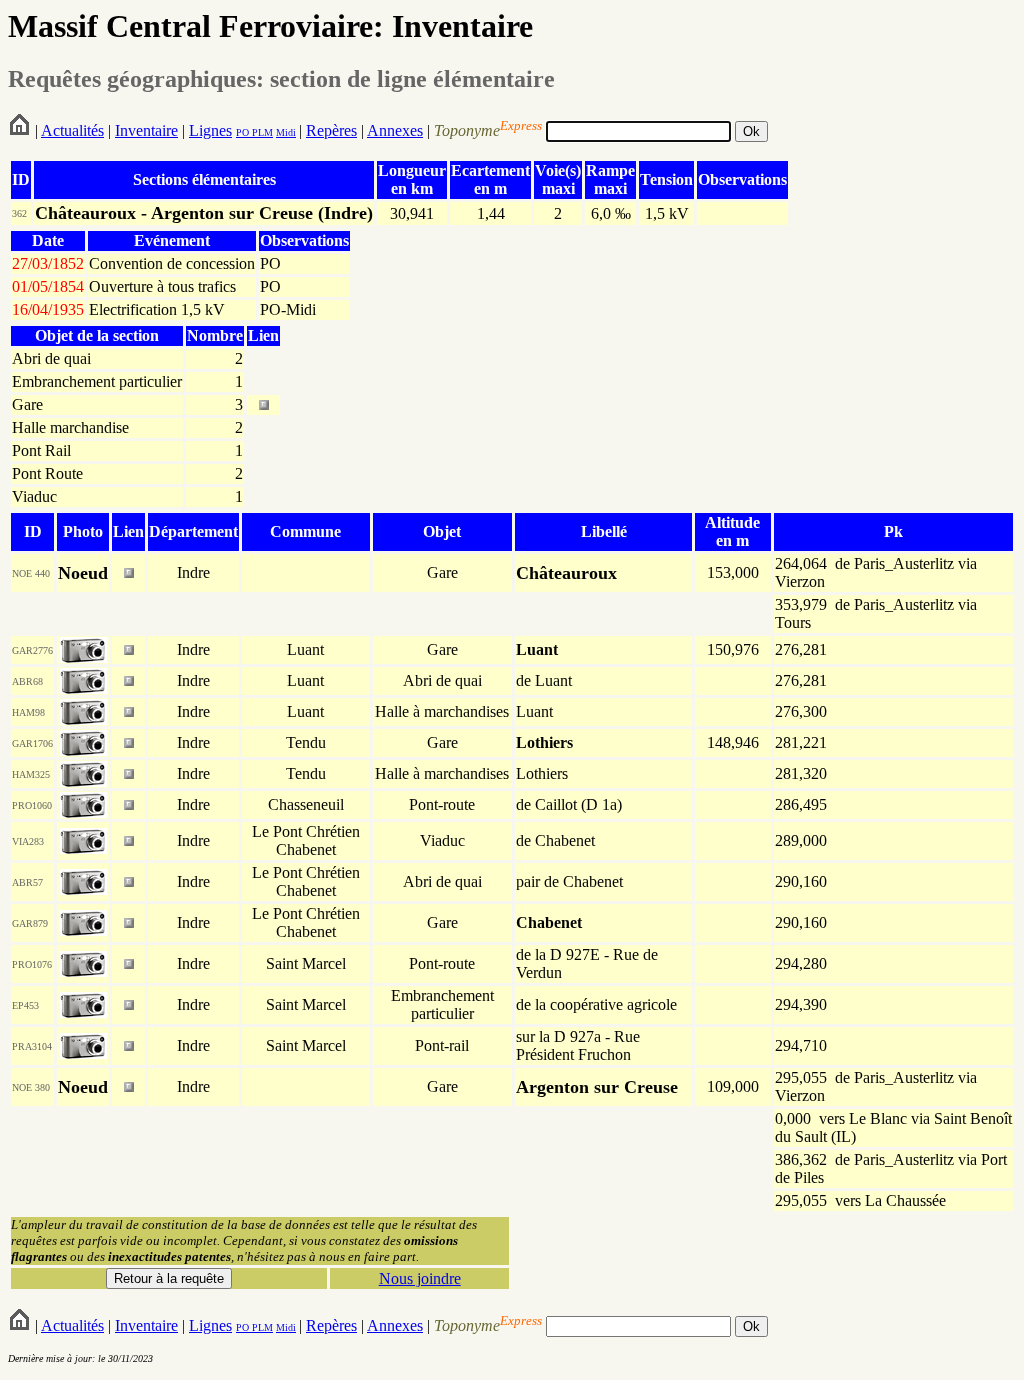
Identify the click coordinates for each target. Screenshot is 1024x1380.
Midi (286, 132)
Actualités (72, 130)
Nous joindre (420, 1278)
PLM (261, 132)
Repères (331, 130)
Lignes (210, 130)
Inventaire (146, 130)
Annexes (395, 130)
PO (242, 132)
